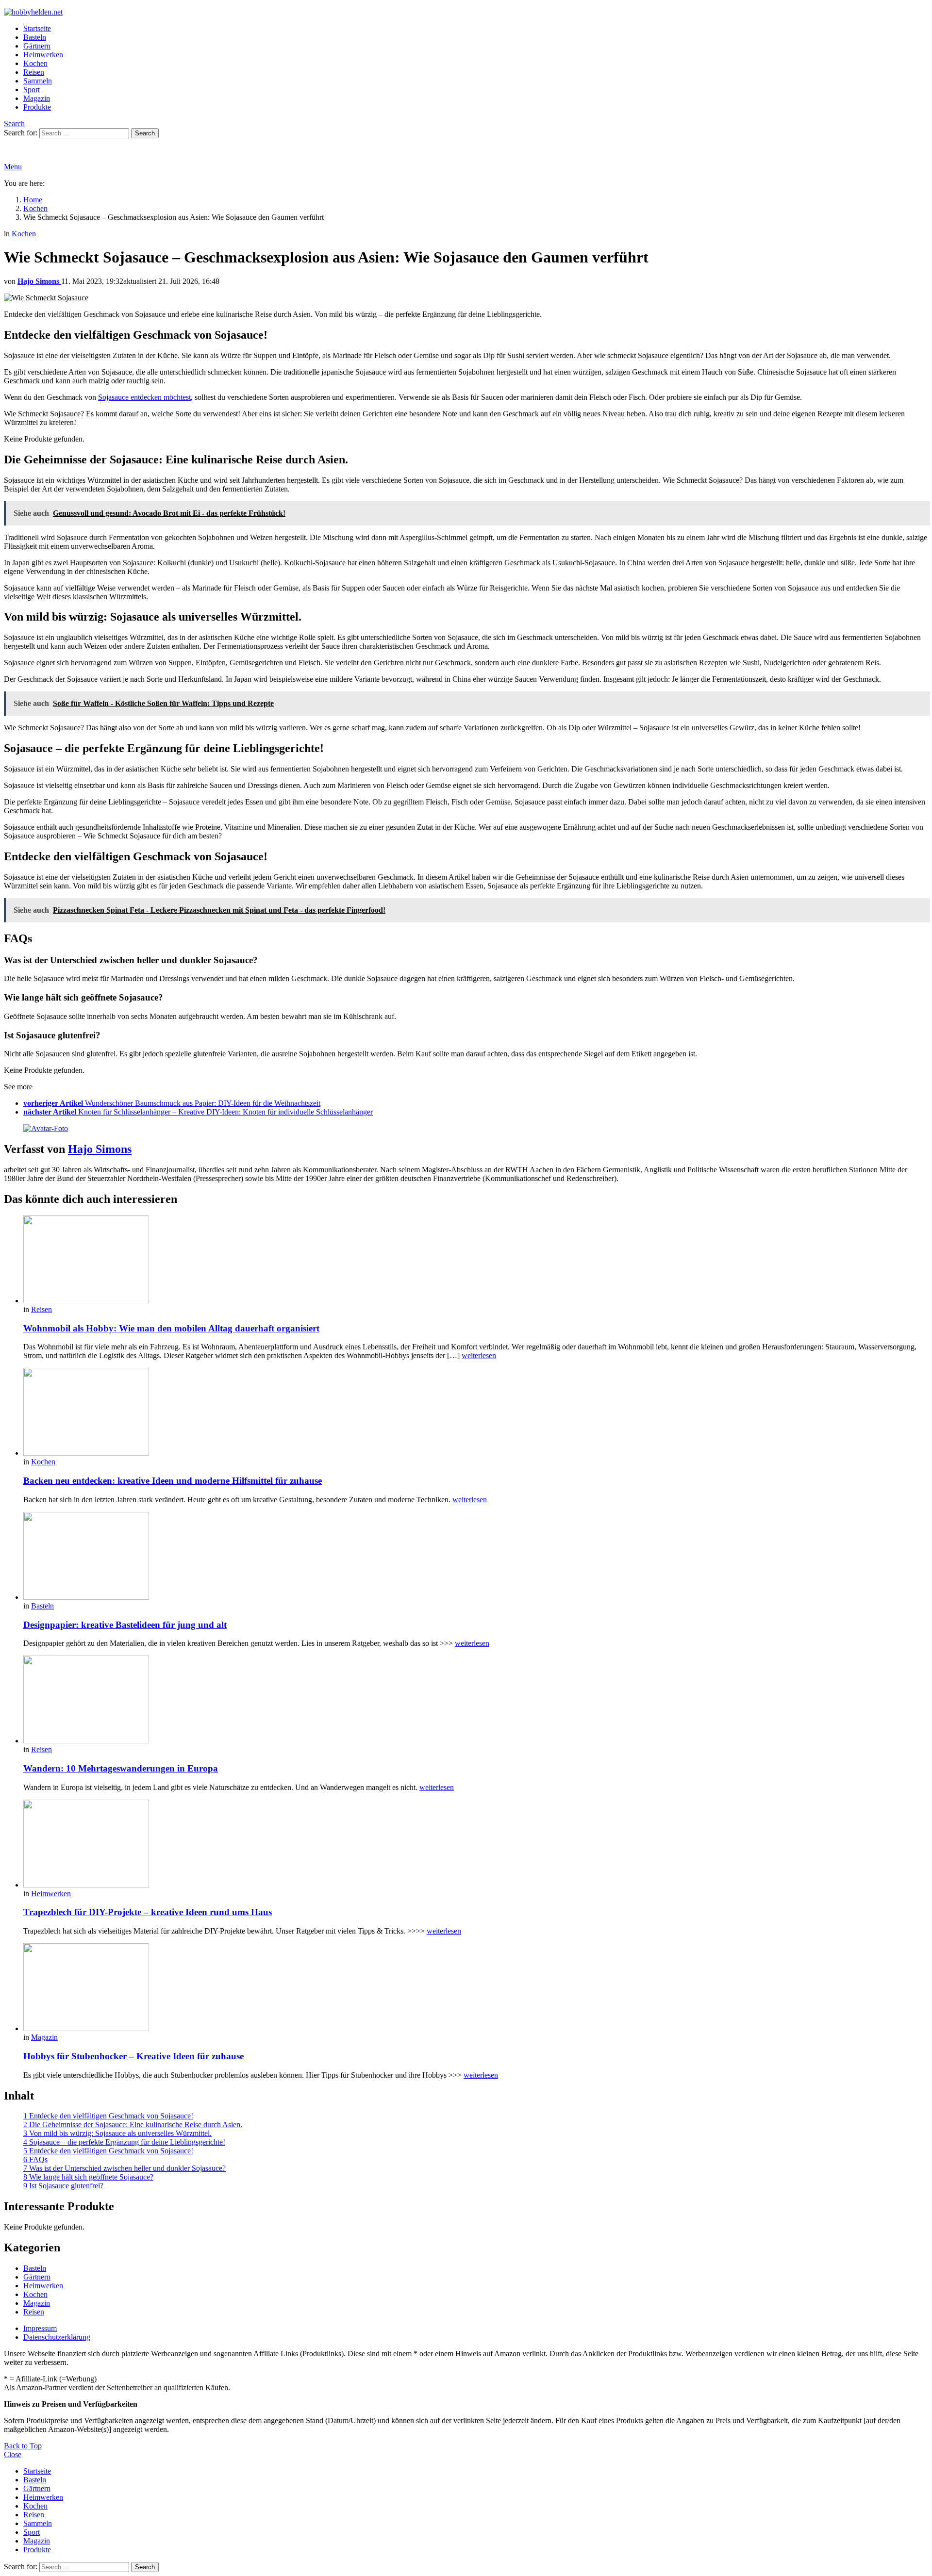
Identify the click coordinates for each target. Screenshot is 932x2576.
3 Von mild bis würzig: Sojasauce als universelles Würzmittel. (117, 2133)
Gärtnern (37, 46)
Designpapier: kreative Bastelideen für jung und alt (125, 1625)
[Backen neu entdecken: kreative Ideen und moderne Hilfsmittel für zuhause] (476, 1413)
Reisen (34, 72)
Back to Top (23, 2446)
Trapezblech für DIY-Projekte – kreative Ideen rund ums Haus (148, 1912)
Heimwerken (43, 55)
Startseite (37, 28)
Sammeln (38, 81)
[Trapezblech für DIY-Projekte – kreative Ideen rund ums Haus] (476, 1845)
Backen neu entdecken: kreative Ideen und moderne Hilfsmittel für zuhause (173, 1481)
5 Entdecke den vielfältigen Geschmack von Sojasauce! (108, 2151)
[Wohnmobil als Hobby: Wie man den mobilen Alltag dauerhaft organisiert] (476, 1260)
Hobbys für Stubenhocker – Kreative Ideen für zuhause (133, 2056)
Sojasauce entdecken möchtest (144, 397)
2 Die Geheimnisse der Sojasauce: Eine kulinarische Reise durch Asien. (133, 2125)
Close (13, 2454)
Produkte (37, 107)
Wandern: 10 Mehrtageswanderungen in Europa (121, 1768)
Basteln (35, 37)
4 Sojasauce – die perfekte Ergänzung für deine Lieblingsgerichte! (124, 2142)
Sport (32, 90)
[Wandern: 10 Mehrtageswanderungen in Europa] (476, 1700)
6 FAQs (35, 2159)
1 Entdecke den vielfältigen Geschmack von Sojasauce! (108, 2116)
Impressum (40, 2328)
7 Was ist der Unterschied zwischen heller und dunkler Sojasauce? (125, 2168)
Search (145, 133)
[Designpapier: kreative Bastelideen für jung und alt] (476, 1557)
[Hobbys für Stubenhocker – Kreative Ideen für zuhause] (476, 1988)
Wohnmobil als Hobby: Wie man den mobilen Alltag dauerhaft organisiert (171, 1328)
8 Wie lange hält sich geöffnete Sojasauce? (88, 2177)
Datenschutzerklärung (57, 2337)
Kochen (35, 63)
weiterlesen (479, 1355)
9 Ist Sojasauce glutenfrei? (63, 2186)
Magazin (37, 98)
